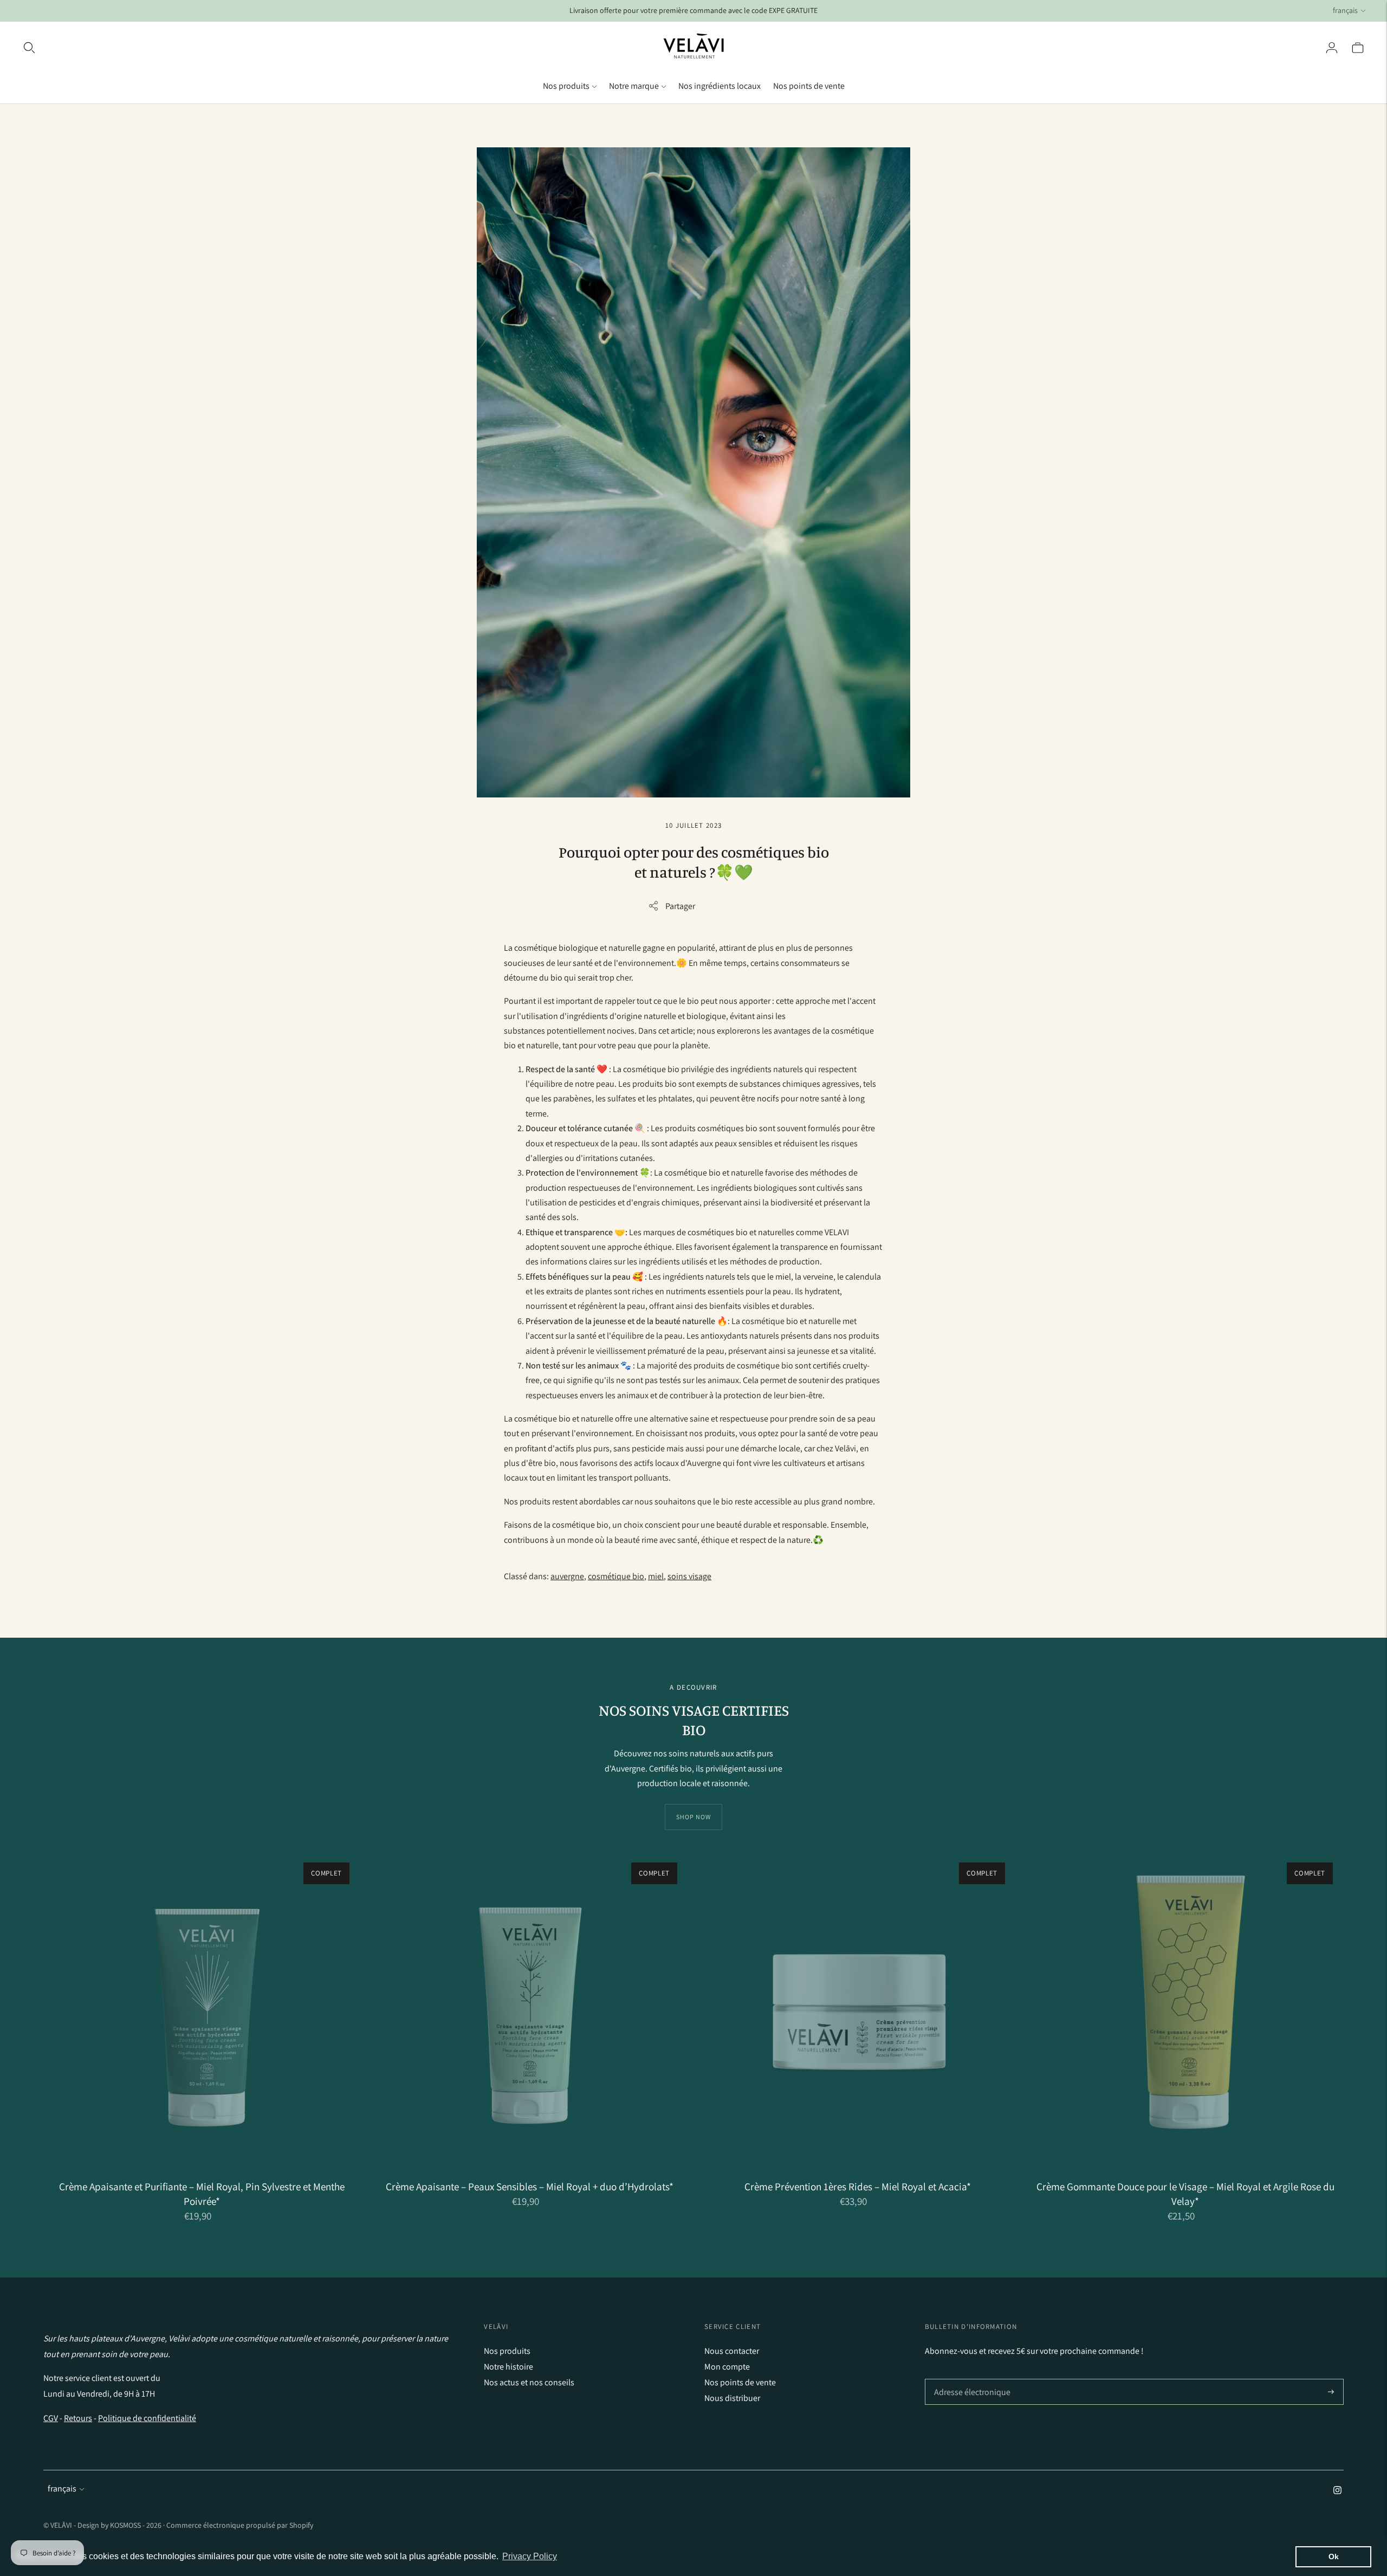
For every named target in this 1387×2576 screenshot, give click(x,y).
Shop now (693, 1817)
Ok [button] (1334, 2556)
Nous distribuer (732, 2398)
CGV (51, 2418)
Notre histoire (508, 2367)
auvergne (567, 1576)
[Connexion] (1332, 48)
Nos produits (566, 86)
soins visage (689, 1576)
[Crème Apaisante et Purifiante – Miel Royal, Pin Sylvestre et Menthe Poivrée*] (202, 2010)
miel (656, 1576)
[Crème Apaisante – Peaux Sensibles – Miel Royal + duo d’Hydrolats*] (530, 2010)
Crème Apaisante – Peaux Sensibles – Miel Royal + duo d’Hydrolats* (530, 2186)
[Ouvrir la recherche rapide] (29, 48)
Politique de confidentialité (147, 2418)
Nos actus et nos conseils (529, 2382)
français (1345, 10)
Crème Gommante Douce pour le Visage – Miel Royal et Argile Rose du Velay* (1185, 2194)
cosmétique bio (616, 1576)
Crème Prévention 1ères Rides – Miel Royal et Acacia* (858, 2186)
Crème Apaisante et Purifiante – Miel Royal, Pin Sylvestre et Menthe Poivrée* (202, 2194)
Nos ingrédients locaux (720, 86)
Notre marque (634, 86)
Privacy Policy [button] (530, 2556)
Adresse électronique (970, 2379)
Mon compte (727, 2367)
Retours (78, 2418)
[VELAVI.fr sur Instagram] (1337, 2491)
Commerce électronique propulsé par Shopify (240, 2525)
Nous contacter (732, 2351)
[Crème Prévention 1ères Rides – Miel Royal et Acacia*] (857, 2010)
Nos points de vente (809, 86)
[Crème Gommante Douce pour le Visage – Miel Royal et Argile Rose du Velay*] (1185, 2010)
